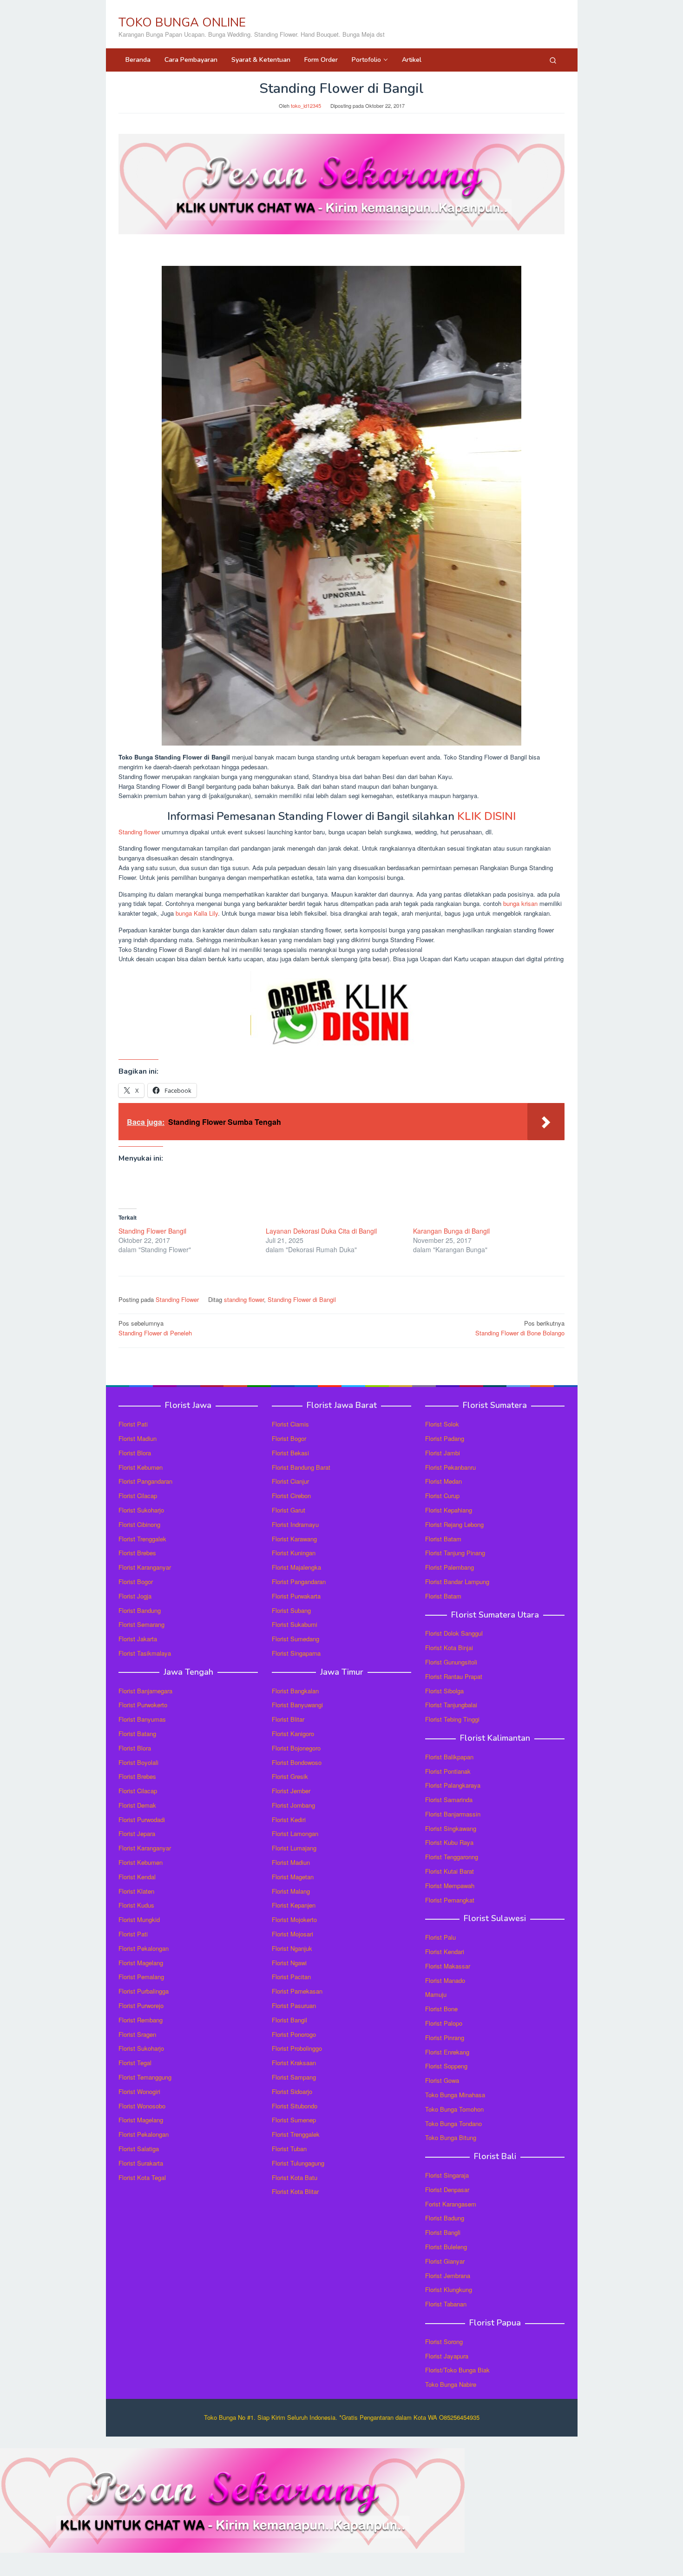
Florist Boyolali (138, 1762)
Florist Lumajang (294, 1848)
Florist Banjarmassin (453, 1814)
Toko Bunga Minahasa (455, 2095)
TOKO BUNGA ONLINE (182, 23)
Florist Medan (443, 1481)
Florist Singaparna (296, 1653)
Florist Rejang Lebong (454, 1524)
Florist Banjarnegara (145, 1691)
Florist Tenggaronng (452, 1857)
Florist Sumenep (294, 2120)
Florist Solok (442, 1424)
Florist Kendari (445, 1952)
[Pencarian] (553, 60)
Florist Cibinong (139, 1524)
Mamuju (436, 1994)
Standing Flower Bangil (152, 1231)
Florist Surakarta (141, 2163)
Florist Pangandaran (145, 1481)
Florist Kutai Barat (450, 1871)
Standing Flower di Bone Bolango (520, 1328)
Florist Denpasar (447, 2190)
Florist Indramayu (295, 1524)
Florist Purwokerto (143, 1705)
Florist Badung (445, 2218)
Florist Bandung (140, 1610)
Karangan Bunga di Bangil (451, 1231)
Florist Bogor (136, 1582)
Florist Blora (135, 1453)
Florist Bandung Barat (301, 1467)
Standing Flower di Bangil (302, 1299)
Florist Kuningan (294, 1553)
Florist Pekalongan (144, 1948)
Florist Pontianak (448, 1771)
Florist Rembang (141, 2020)
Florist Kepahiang (449, 1510)
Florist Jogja (135, 1596)
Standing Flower (177, 1299)
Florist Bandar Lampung (457, 1582)
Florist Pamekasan (297, 1991)
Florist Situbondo (295, 2106)
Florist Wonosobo (142, 2106)
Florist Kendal (137, 1877)
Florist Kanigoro (293, 1734)
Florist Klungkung (449, 2289)
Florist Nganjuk (292, 1948)
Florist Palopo (444, 2023)
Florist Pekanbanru (450, 1467)
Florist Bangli (443, 2232)
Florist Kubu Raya (449, 1842)
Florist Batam (443, 1539)
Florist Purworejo (141, 2005)
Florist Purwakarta (296, 1596)
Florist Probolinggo (297, 2048)
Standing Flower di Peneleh (155, 1328)
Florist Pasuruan (294, 2005)
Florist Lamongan (295, 1833)
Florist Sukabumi (295, 1624)
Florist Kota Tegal (142, 2177)
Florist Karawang (294, 1539)
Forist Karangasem (451, 2204)
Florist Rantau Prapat (454, 1676)
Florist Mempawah (450, 1886)
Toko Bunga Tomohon (454, 2109)
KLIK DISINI (486, 816)
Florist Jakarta (138, 1639)
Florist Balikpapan (449, 1757)
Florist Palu (440, 1937)
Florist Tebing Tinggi (452, 1719)
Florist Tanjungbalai (451, 1705)
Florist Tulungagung (298, 2163)
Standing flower (139, 832)
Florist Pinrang (445, 2038)
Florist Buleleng (446, 2247)
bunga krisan (520, 903)
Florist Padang (445, 1438)
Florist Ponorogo (294, 2034)
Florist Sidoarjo (292, 2091)
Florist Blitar (288, 1719)
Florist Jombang (293, 1805)
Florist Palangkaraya (453, 1785)
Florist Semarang (141, 1624)
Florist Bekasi (290, 1453)
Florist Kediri (289, 1820)
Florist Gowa (442, 2080)
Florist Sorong (444, 2342)
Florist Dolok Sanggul (454, 1633)
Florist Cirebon (291, 1496)
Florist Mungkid (139, 1919)
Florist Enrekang (447, 2052)
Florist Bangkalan (295, 1691)
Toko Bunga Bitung (451, 2137)
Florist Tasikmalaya (145, 1653)
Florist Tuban (289, 2149)
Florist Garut (289, 1510)
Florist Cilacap (138, 1496)
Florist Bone (441, 2009)
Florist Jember (291, 1791)
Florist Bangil (289, 2020)
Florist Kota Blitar (295, 2191)
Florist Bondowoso (297, 1762)
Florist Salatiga (139, 2149)
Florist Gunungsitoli (451, 1662)
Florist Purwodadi (142, 1820)
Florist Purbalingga (144, 1991)
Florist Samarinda (449, 1800)
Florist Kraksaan (294, 2063)
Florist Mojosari (292, 1934)
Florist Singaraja (447, 2175)
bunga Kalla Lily (197, 913)
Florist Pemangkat (450, 1900)
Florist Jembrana (448, 2275)
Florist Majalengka (296, 1567)
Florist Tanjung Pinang (455, 1553)
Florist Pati (133, 1424)
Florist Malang (291, 1891)
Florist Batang (137, 1734)
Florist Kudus (136, 1905)
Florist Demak (137, 1805)
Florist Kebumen (141, 1467)
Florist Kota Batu (295, 2177)
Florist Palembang (450, 1567)
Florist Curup (442, 1496)
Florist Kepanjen (294, 1905)
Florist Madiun (138, 1438)
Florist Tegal (135, 2063)
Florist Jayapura (447, 2356)
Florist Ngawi (289, 1963)
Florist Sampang (294, 2077)
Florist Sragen (137, 2034)
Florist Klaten (136, 1891)
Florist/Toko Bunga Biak (457, 2370)
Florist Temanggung (145, 2077)
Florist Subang (291, 1610)
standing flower (244, 1299)
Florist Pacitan (291, 1977)
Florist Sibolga (444, 1691)
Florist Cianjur (290, 1481)
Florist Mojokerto (294, 1919)
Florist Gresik (290, 1776)
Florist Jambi (443, 1453)
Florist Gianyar (445, 2261)
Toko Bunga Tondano (453, 2124)
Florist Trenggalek (142, 1539)
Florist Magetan (293, 1877)
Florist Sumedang (296, 1639)
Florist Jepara (137, 1833)
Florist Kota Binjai (449, 1648)
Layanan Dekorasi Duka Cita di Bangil (321, 1231)
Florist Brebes (137, 1553)
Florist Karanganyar (145, 1567)
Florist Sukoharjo (141, 1510)
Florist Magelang (141, 1963)
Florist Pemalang (141, 1977)
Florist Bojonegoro (296, 1748)
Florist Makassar (448, 1966)
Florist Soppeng (446, 2066)
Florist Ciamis (290, 1424)
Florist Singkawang (451, 1828)
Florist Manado (445, 1980)
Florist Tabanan (446, 2304)
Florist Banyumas (142, 1719)
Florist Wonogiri (139, 2091)
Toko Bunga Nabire (451, 2384)
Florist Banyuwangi (297, 1705)
